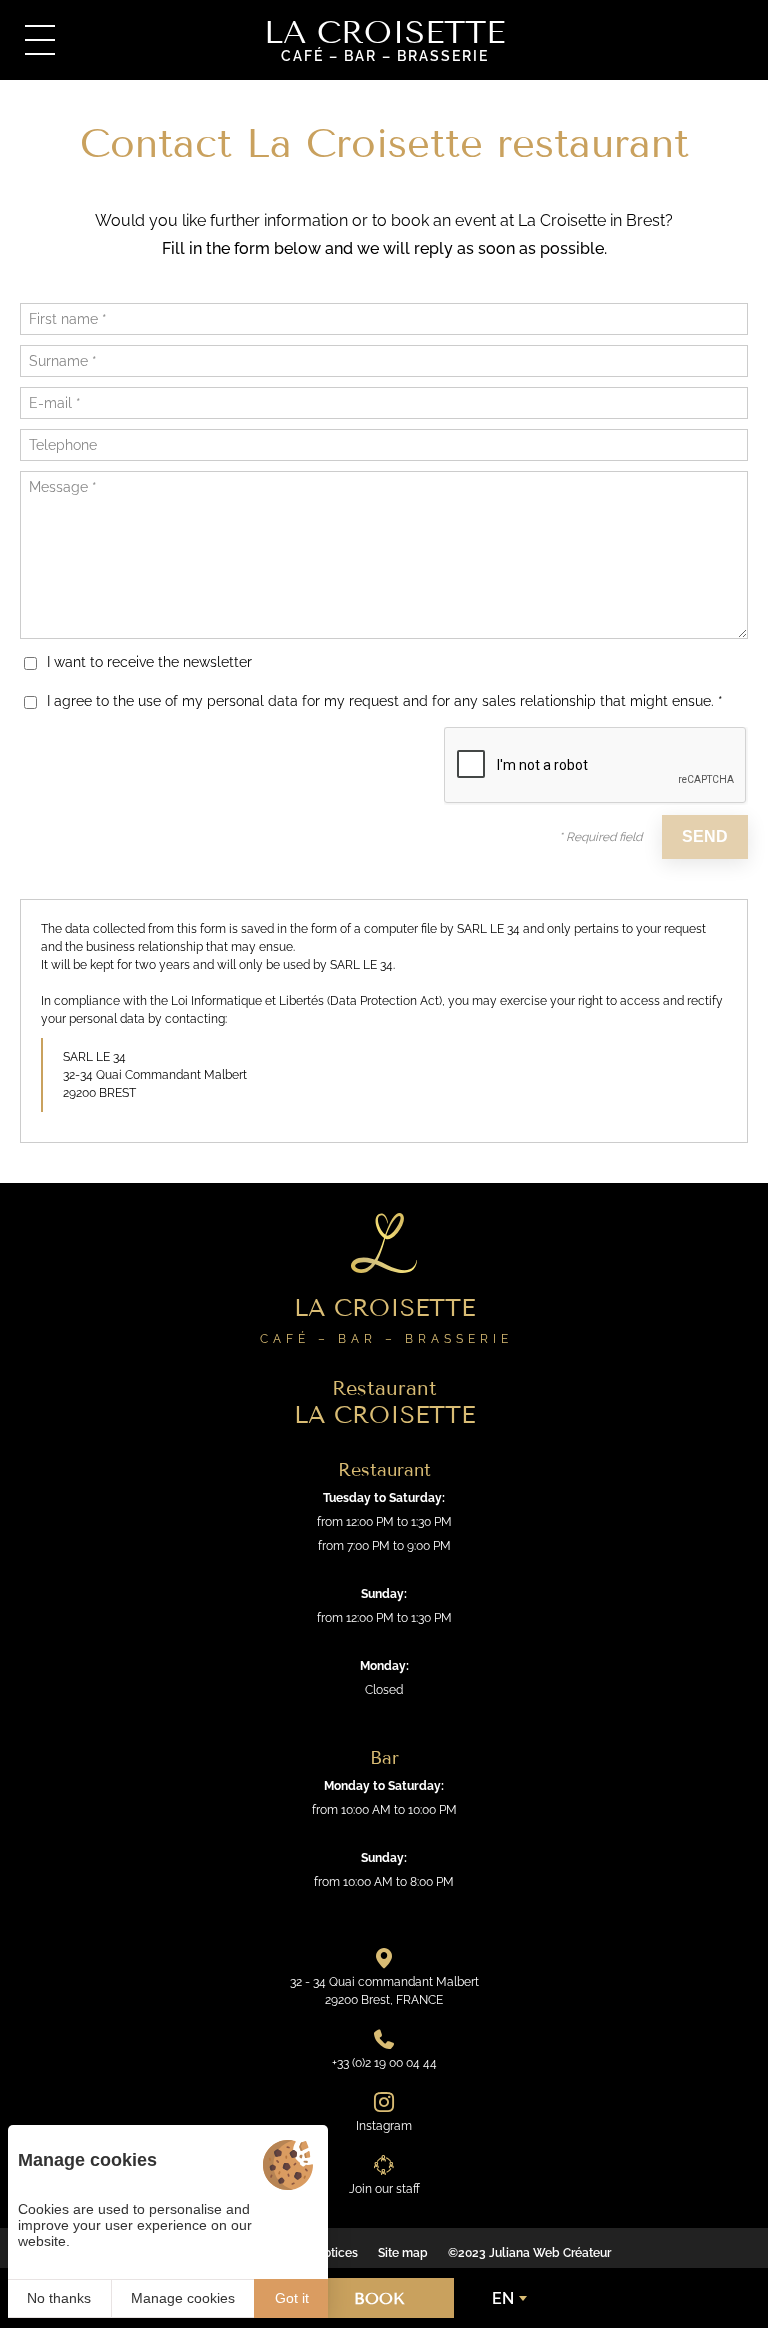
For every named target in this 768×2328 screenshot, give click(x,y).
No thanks (59, 2298)
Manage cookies (183, 2298)
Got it (292, 2298)
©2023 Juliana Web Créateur (529, 2253)
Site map (403, 2253)
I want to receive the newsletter (149, 662)
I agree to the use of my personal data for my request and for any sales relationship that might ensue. (385, 701)
